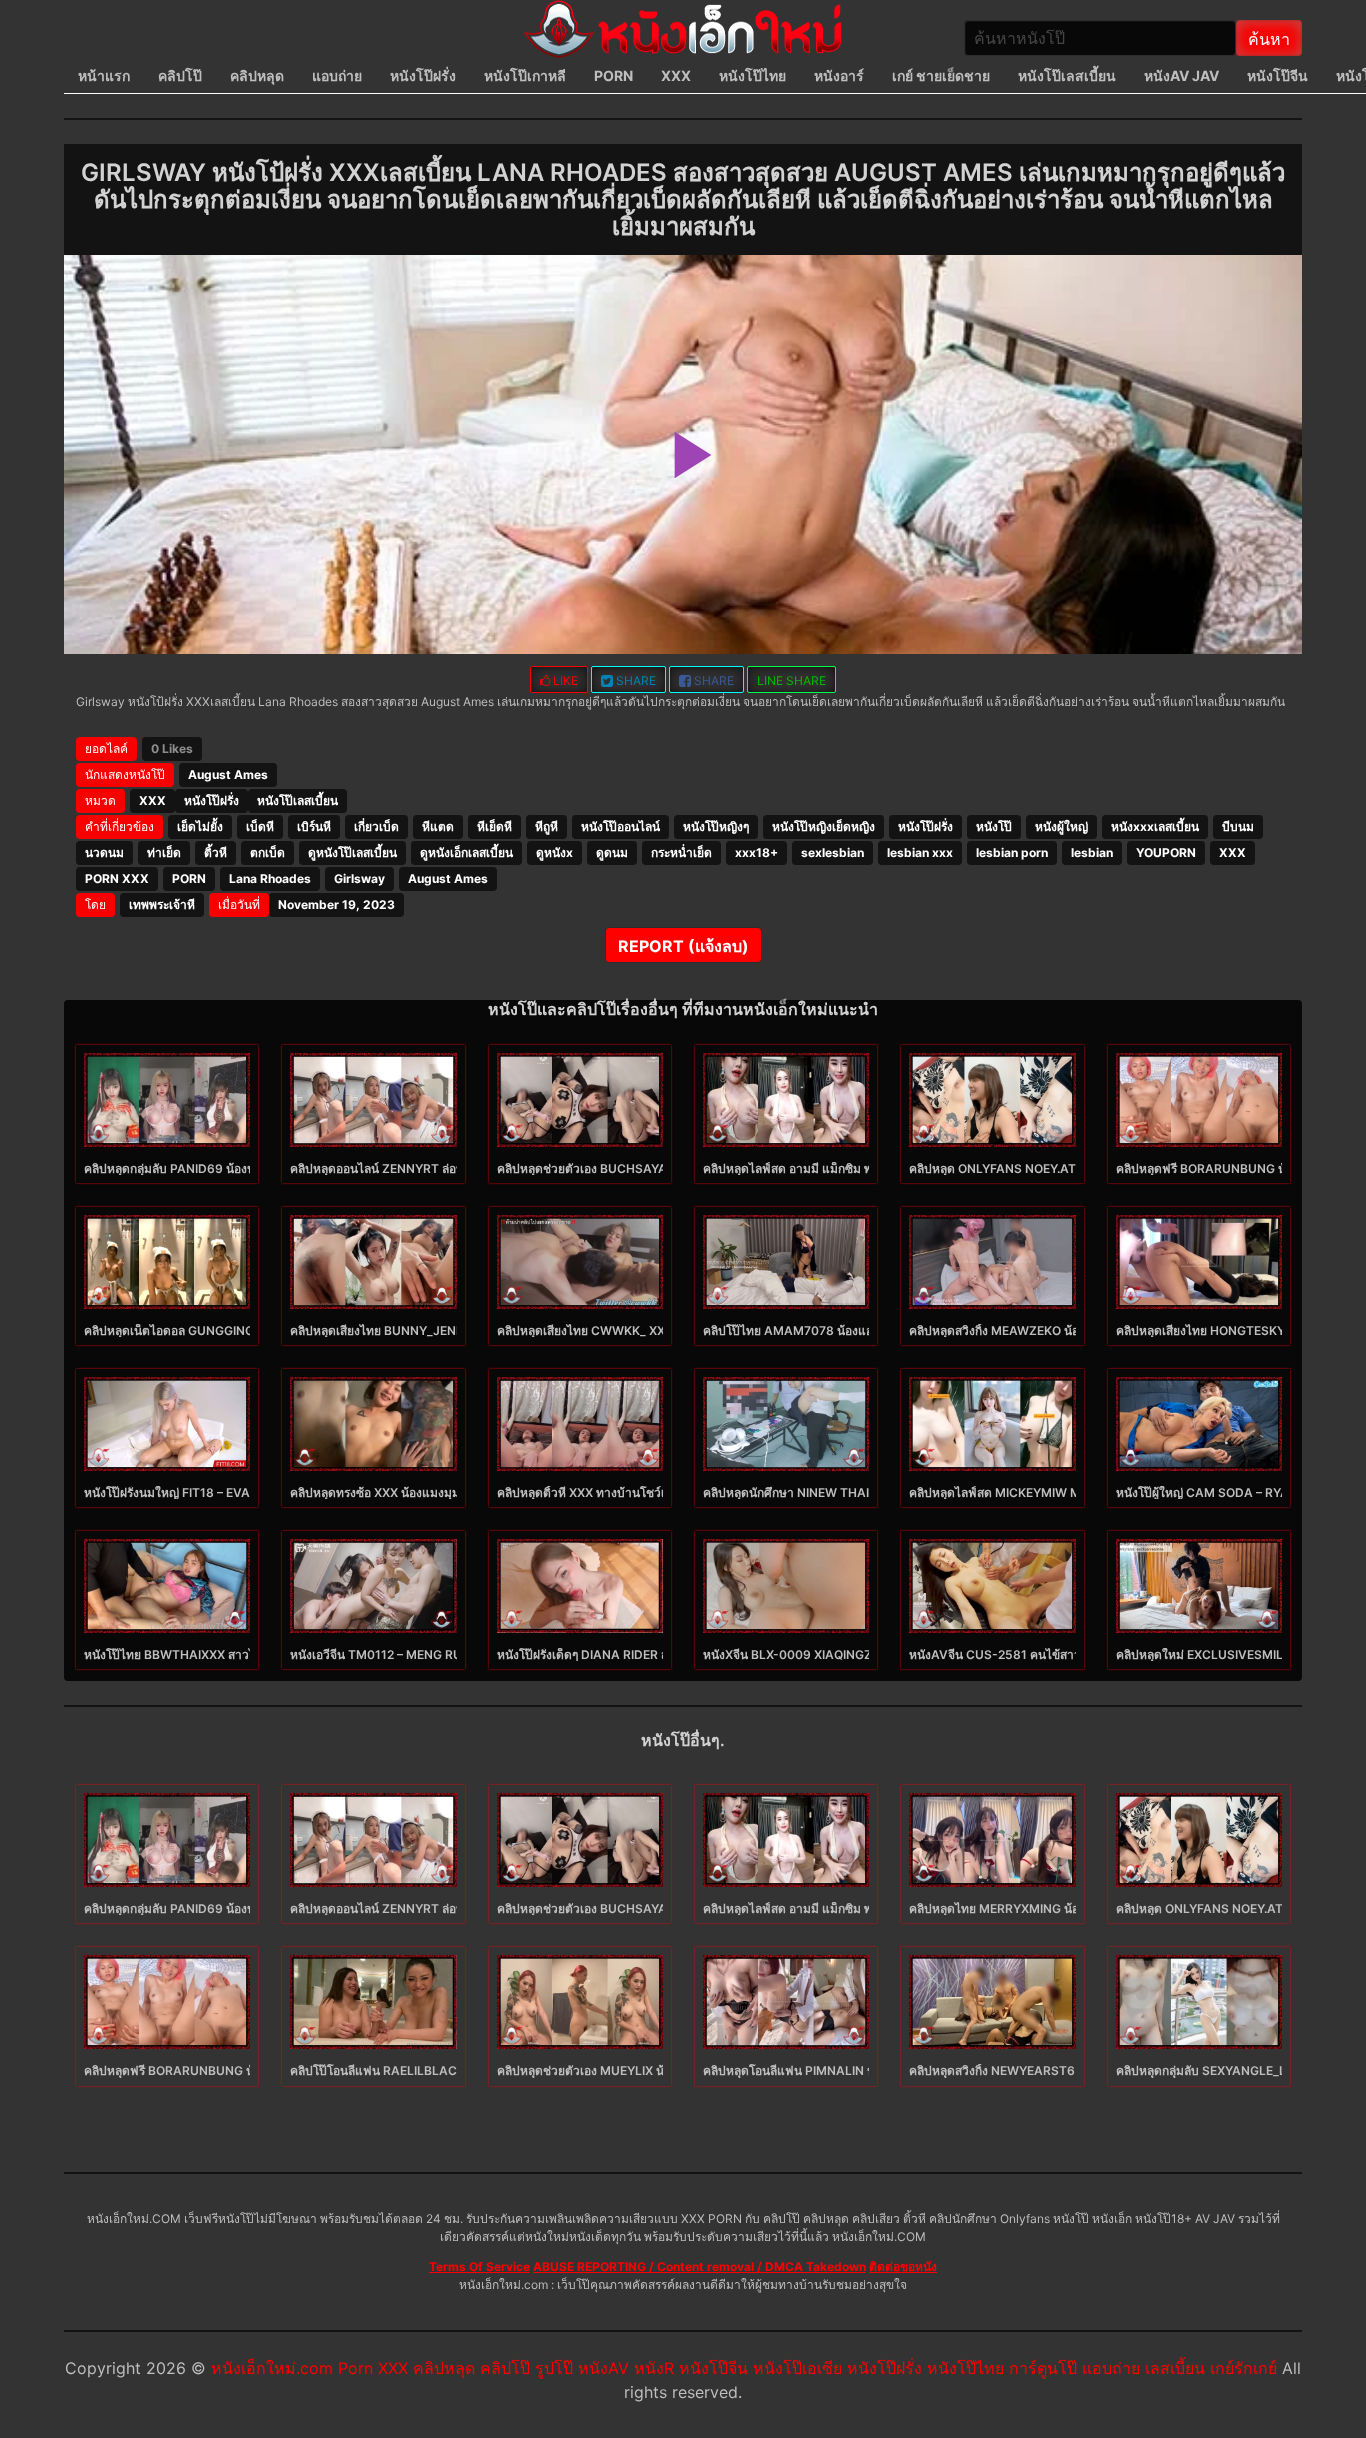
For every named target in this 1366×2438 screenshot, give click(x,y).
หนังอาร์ (839, 75)
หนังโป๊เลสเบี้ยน (1067, 75)
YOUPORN (1166, 852)
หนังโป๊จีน (1277, 75)
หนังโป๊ (994, 826)
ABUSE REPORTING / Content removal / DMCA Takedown (699, 2266)
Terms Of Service (479, 2266)
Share (634, 680)
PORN (613, 75)
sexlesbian (832, 852)
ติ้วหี (215, 852)
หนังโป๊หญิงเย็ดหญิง (823, 826)
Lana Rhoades (270, 878)
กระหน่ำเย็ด (681, 852)
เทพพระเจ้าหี (162, 904)
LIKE (564, 680)
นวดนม (104, 852)
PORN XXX (117, 878)
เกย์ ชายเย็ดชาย (941, 75)
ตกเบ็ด (267, 852)
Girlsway (359, 878)
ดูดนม (612, 852)
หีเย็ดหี (494, 826)
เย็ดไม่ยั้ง (200, 826)
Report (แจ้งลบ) (683, 946)
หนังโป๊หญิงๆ (716, 826)
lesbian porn (1012, 852)
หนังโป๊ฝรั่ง (423, 75)
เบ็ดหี (260, 826)
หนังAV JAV (1181, 75)
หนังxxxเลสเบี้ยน (1155, 826)
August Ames (228, 774)
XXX (676, 75)
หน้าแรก (104, 75)
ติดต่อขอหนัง (903, 2266)
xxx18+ (756, 852)
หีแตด (438, 826)
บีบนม (1238, 826)
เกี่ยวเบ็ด (376, 826)
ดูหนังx (554, 852)
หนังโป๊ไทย (752, 75)
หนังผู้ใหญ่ (1061, 826)
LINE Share (791, 680)
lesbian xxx (920, 852)
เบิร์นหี (314, 826)
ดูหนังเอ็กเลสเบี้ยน (466, 852)
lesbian (1092, 852)
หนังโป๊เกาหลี (525, 75)
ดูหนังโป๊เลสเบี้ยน (352, 852)
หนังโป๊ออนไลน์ (620, 826)
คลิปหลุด (257, 75)
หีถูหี (546, 826)
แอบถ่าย (337, 75)
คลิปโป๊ (180, 75)
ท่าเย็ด (164, 852)
